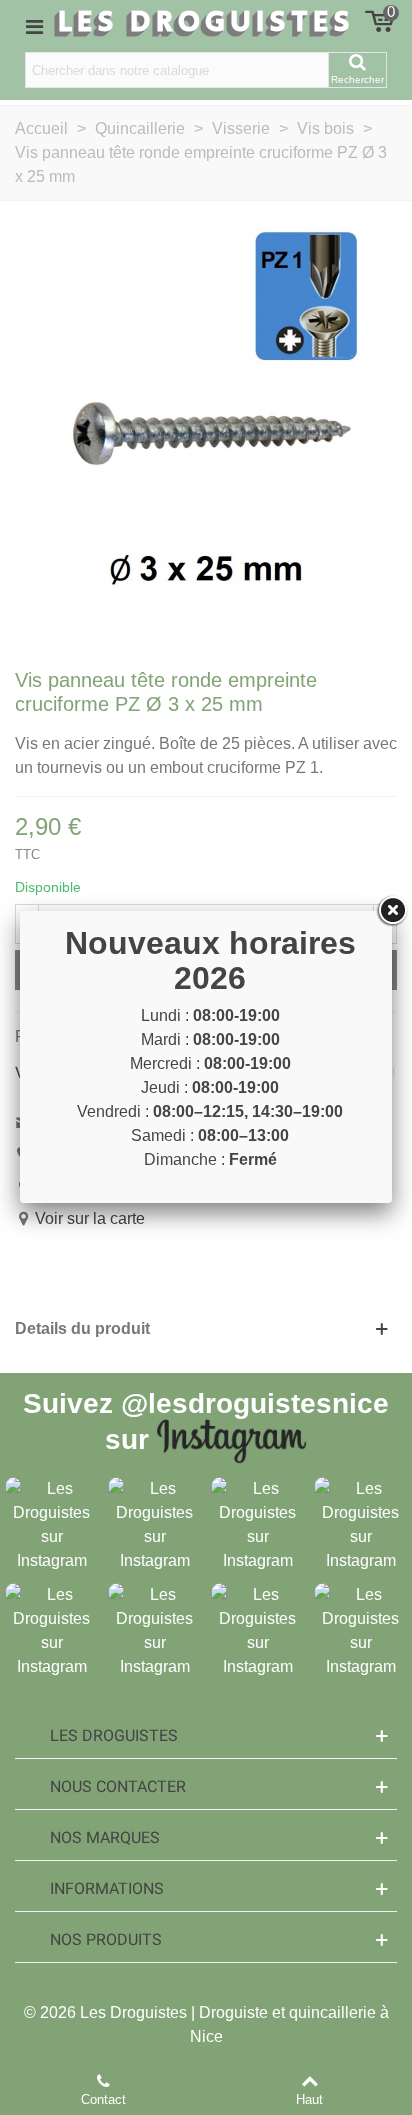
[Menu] (34, 26)
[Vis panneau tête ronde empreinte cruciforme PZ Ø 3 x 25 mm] (206, 431)
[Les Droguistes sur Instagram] (51, 1523)
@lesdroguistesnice (255, 1403)
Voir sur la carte (90, 1218)
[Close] (392, 911)
